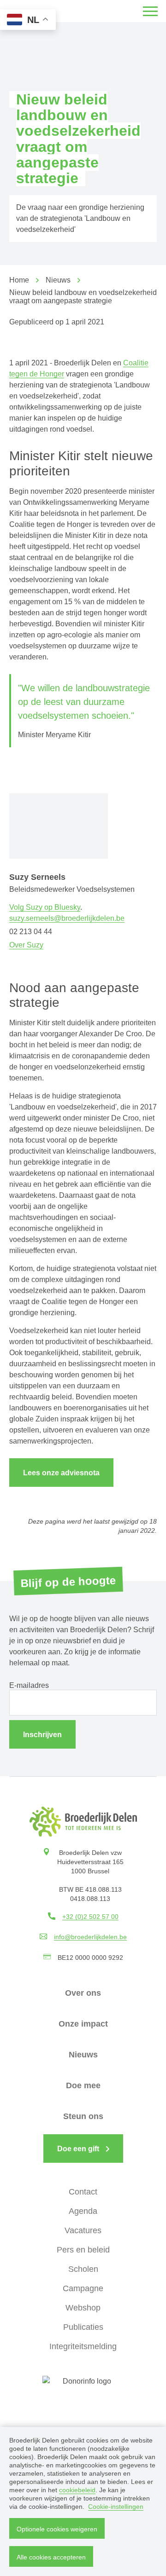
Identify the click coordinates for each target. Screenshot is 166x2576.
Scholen (83, 2269)
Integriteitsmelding (83, 2346)
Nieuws (58, 280)
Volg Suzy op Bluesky (45, 907)
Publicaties (83, 2327)
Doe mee (83, 2085)
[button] (150, 11)
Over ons (83, 1993)
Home (19, 280)
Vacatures (83, 2230)
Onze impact (83, 2024)
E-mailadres (29, 1685)
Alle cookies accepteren (51, 2557)
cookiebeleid (77, 2490)
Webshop (83, 2308)
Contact (83, 2192)
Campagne (83, 2288)
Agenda (83, 2211)
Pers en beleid (83, 2250)
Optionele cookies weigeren (57, 2529)
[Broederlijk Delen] (83, 1822)
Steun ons (83, 2116)
